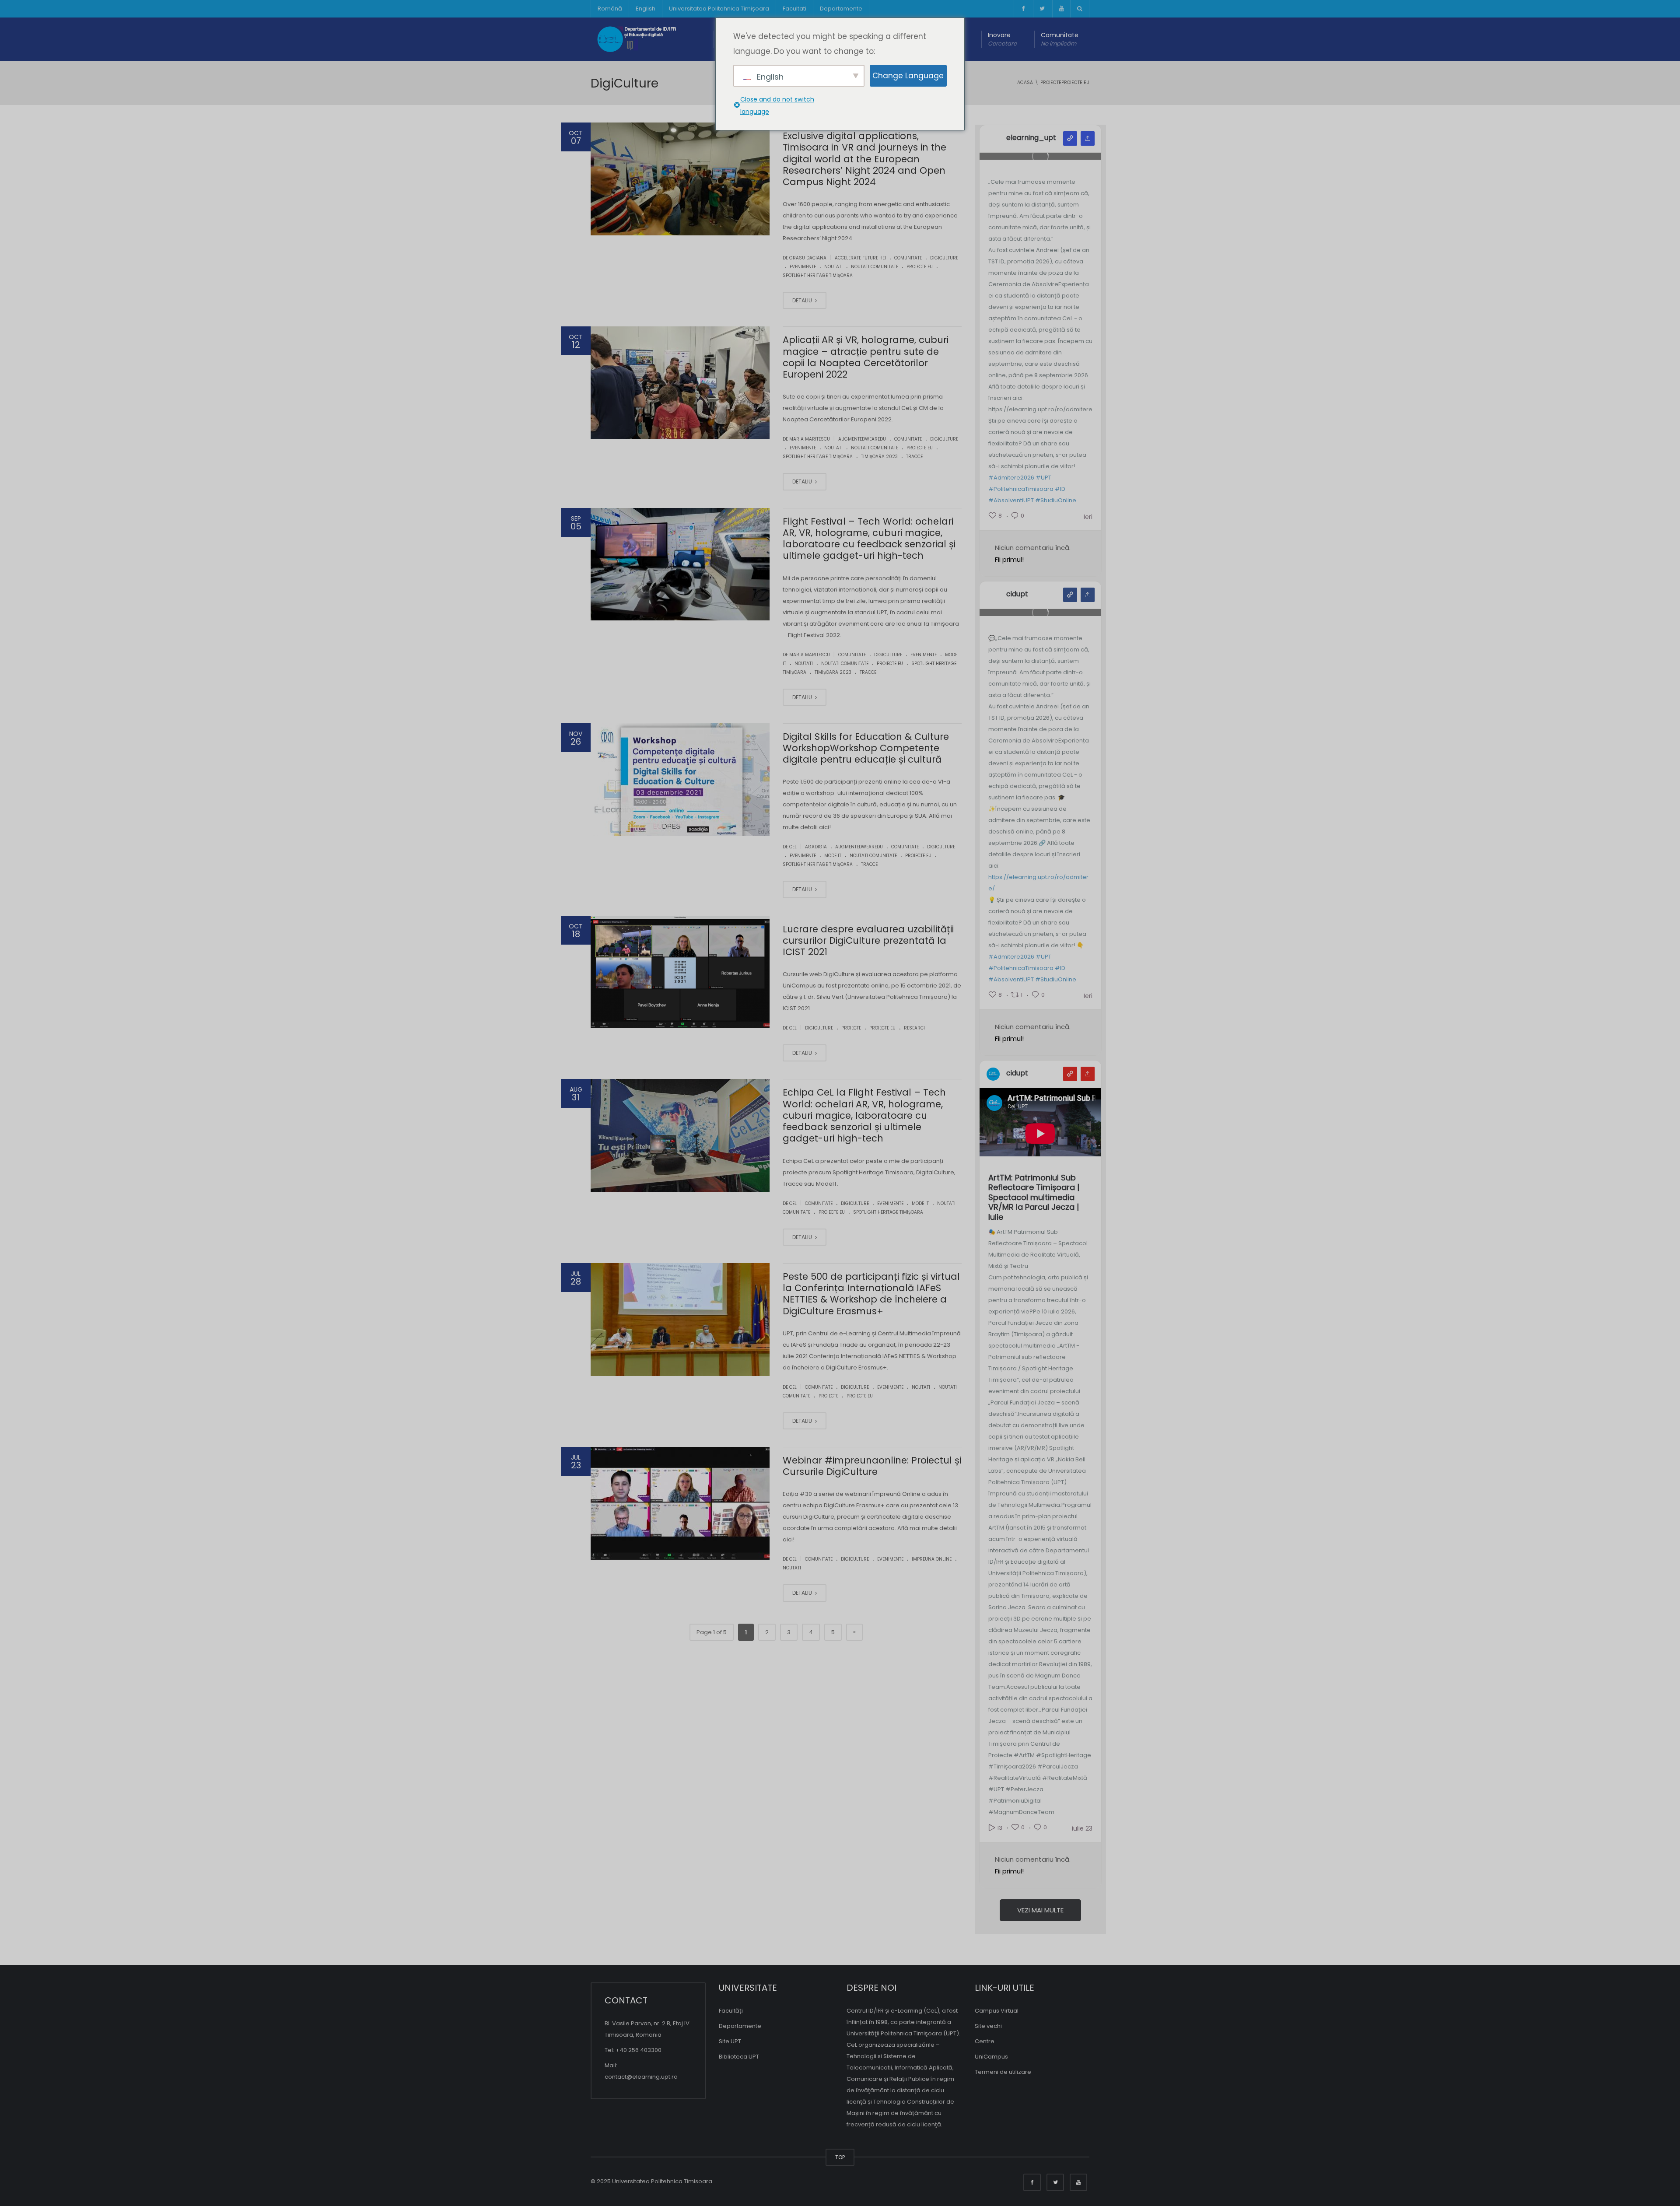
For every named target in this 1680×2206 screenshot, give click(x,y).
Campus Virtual (997, 2011)
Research (915, 1028)
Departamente (841, 9)
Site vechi (988, 2026)
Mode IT (833, 856)
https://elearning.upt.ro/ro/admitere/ (1038, 883)
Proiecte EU (920, 267)
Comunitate (1060, 39)
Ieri (1088, 517)
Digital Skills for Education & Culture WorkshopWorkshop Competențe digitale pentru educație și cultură (866, 748)
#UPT (1043, 478)
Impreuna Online (932, 1559)
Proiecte (851, 1028)
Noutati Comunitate (875, 267)
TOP (840, 2157)
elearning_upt (1031, 138)
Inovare (1002, 39)
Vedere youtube (1070, 1074)
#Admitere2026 (1011, 478)
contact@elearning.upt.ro (641, 2077)
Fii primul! (1009, 559)
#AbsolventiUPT (1011, 500)
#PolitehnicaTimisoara (1021, 489)
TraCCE (914, 457)
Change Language (908, 76)
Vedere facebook (1070, 595)
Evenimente (803, 267)
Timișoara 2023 (879, 457)
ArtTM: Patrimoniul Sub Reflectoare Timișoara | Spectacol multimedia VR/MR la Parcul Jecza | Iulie (1034, 1198)
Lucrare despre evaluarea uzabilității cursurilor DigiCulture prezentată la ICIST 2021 (868, 941)
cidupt (1017, 594)
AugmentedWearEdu (862, 439)
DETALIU (803, 300)
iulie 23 (1082, 1828)
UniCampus (991, 2057)
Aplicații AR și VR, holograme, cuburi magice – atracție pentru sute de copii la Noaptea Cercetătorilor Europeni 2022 (866, 357)
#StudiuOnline (1056, 500)
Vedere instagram (1070, 138)
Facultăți (731, 2011)
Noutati (833, 267)
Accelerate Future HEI (860, 258)
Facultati (794, 9)
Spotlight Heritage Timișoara (818, 275)
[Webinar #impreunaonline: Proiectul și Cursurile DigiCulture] (680, 1503)
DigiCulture (944, 258)
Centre (985, 2041)
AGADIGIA (816, 847)
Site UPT (730, 2041)
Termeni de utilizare (1003, 2072)
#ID (1060, 489)
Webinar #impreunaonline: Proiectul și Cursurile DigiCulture (872, 1466)
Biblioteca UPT (739, 2057)
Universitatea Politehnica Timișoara (719, 9)
